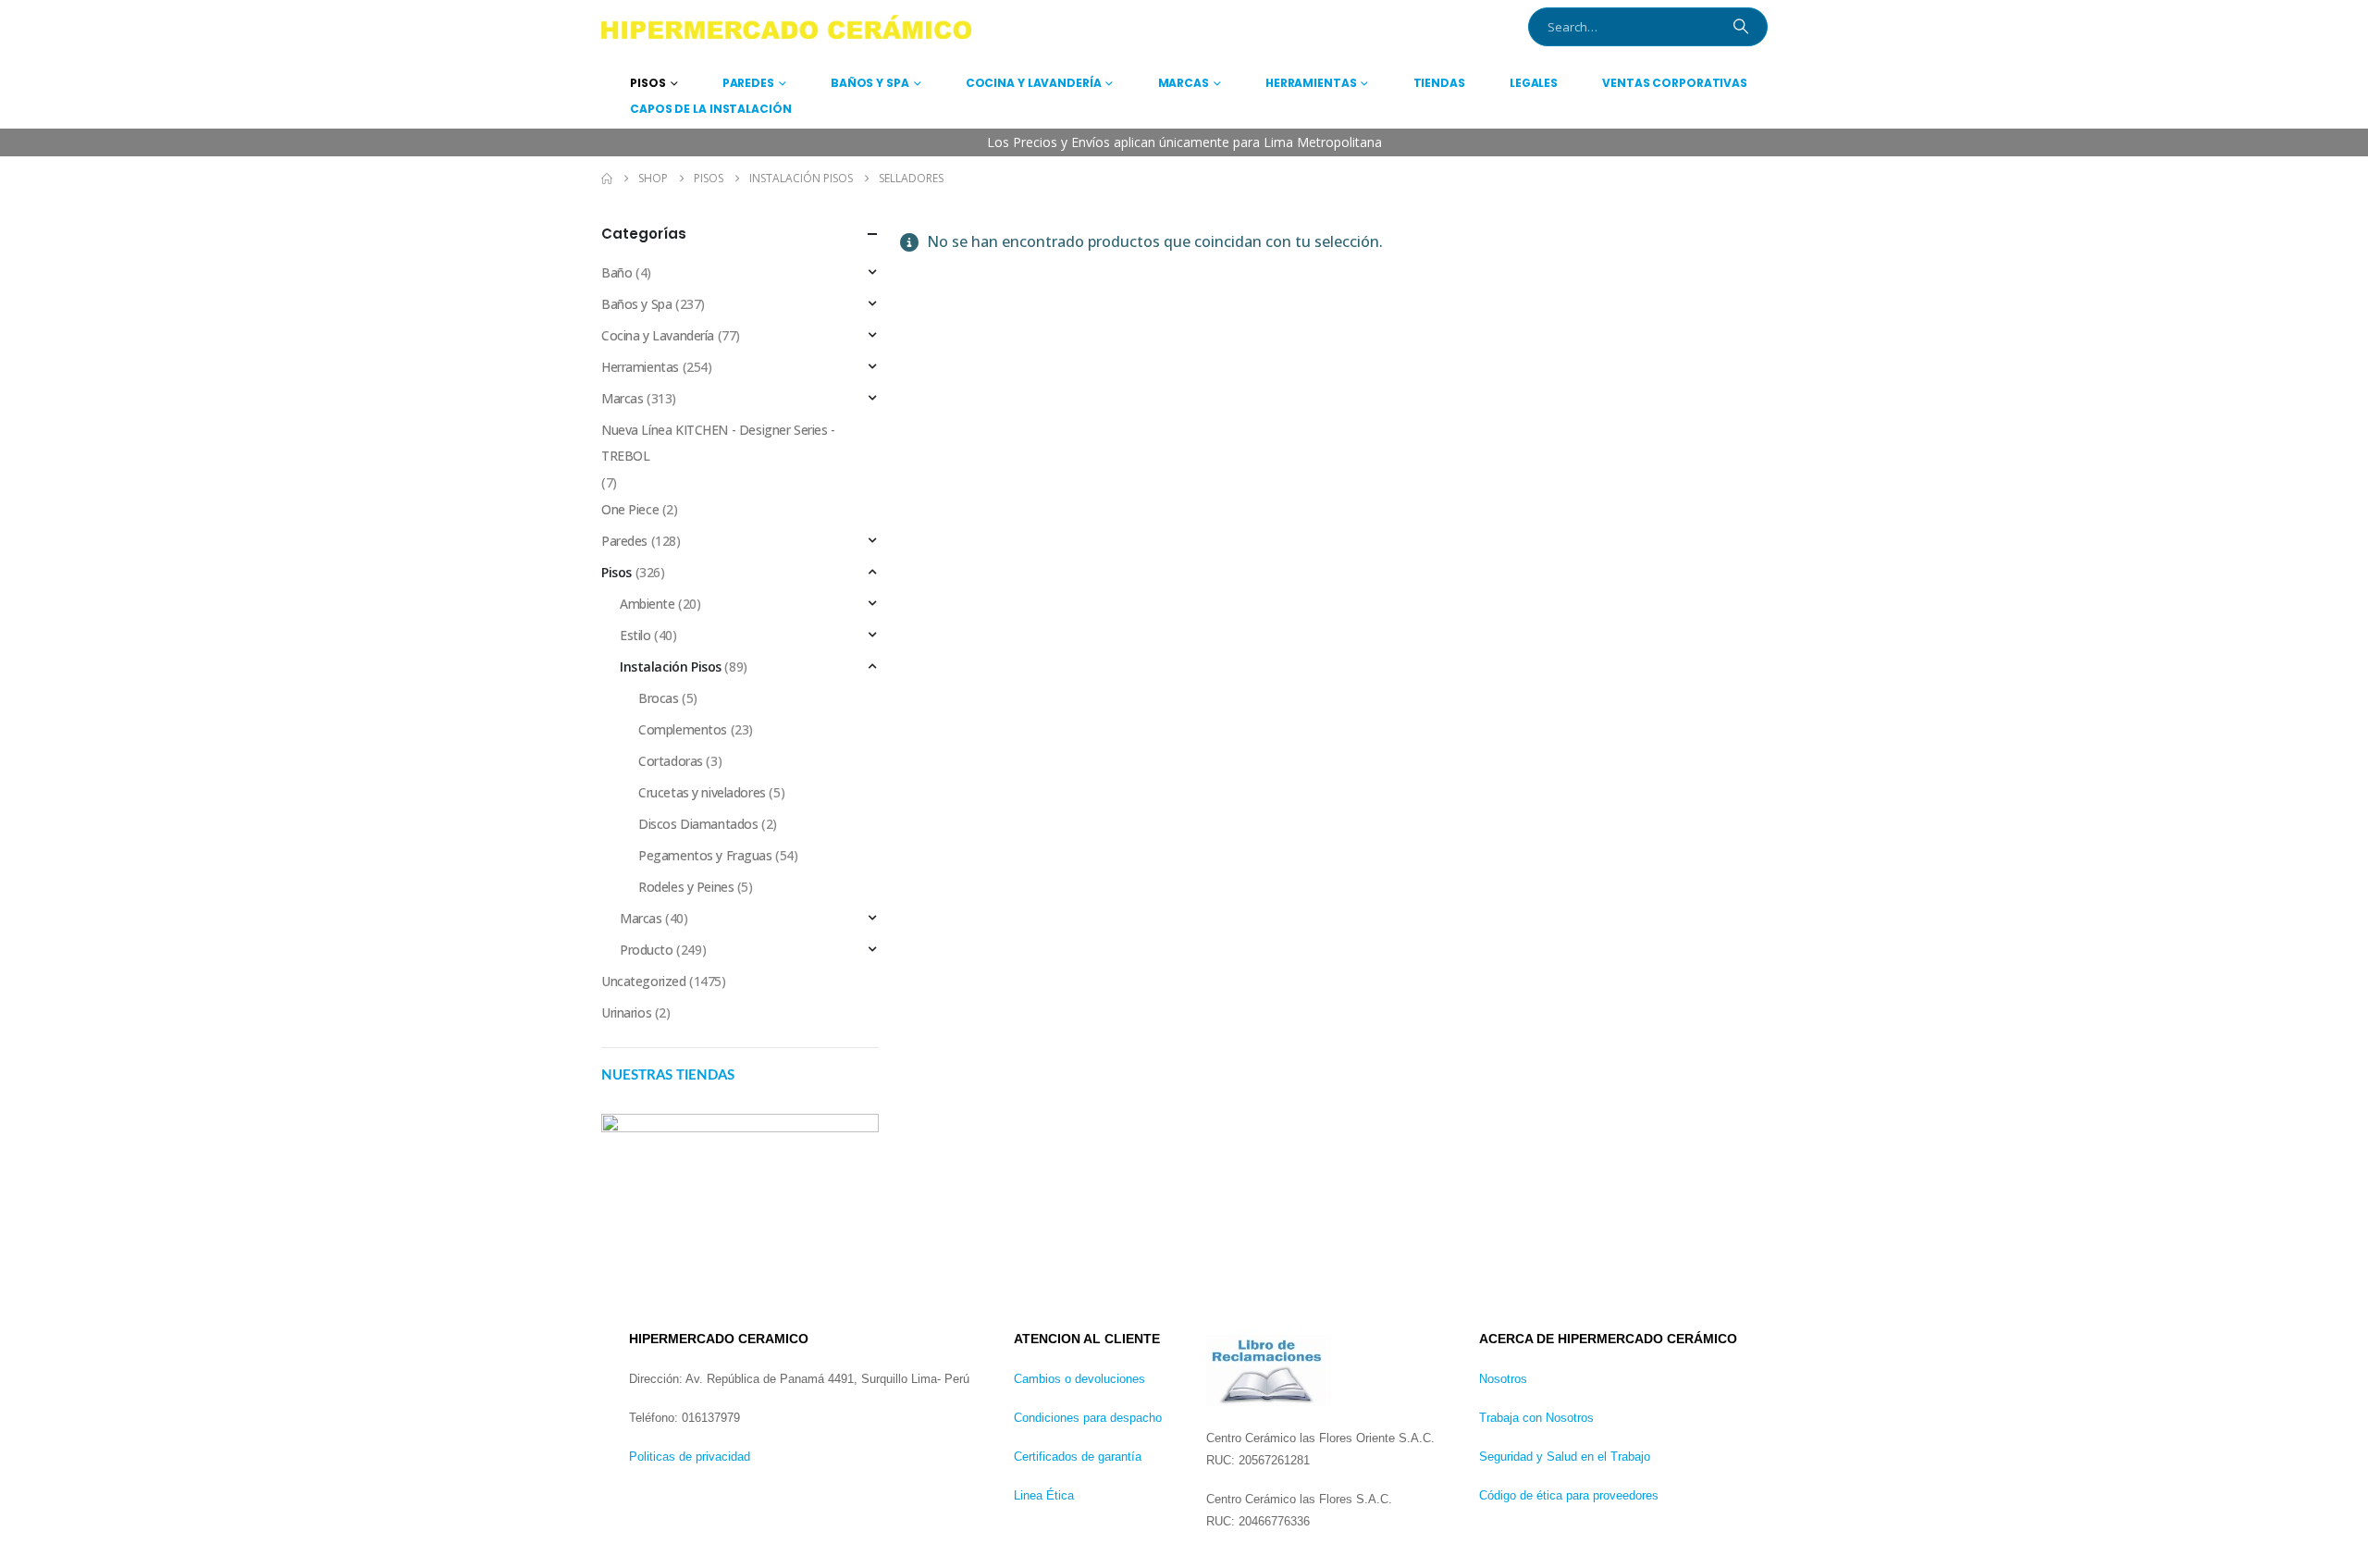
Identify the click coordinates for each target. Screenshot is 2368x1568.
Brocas (658, 698)
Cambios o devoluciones (1079, 1379)
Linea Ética (1044, 1495)
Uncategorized (644, 981)
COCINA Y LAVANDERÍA (1034, 83)
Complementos (683, 729)
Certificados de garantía (1078, 1457)
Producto (647, 950)
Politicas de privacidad (690, 1457)
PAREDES (748, 83)
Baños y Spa (636, 304)
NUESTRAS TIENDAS (668, 1075)
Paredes (624, 541)
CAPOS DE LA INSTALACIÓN (710, 109)
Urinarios (626, 1012)
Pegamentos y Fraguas (705, 855)
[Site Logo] (786, 27)
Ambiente (647, 604)
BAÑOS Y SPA (870, 83)
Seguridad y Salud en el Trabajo (1565, 1457)
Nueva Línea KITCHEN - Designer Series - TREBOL (718, 443)
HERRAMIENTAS (1311, 83)
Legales (1534, 83)
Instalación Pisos (671, 667)
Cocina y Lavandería (658, 335)
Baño (617, 272)
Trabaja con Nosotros (1536, 1418)
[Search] (1741, 27)
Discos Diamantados (698, 824)
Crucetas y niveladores (702, 792)
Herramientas (640, 367)
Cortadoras (671, 761)
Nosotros (1503, 1379)
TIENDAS (1439, 83)
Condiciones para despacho (1088, 1418)
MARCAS (1184, 83)
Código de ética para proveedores (1569, 1495)
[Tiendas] (740, 1195)
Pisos (617, 572)
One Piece (630, 509)
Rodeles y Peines (686, 887)
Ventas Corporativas (1675, 83)
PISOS (647, 83)
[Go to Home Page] (607, 179)
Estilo (635, 635)
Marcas (622, 398)
